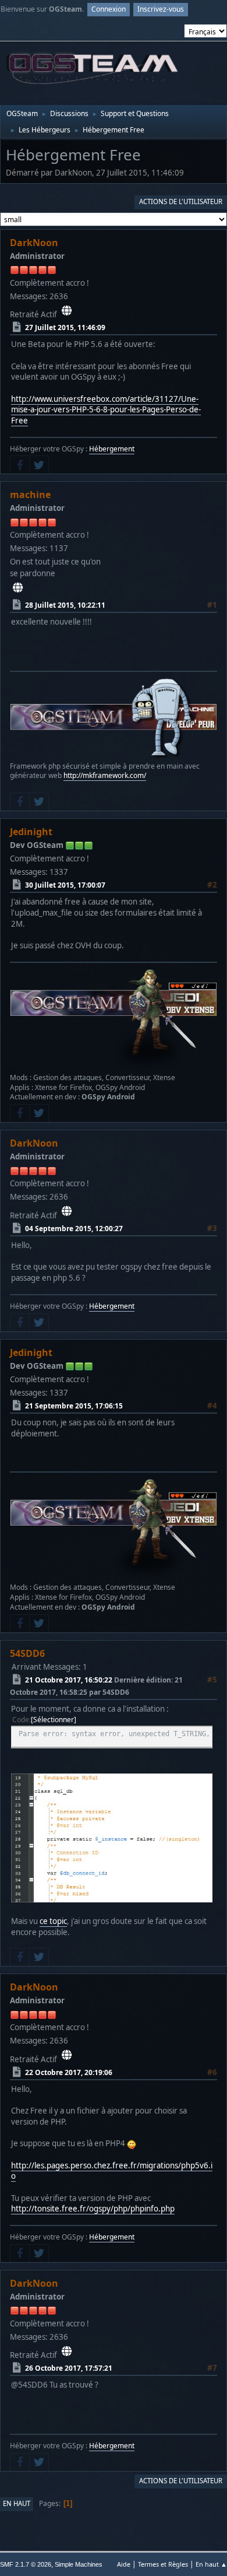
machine (30, 495)
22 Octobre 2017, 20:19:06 (69, 2072)
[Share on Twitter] (39, 465)
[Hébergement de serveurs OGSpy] (67, 310)
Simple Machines (79, 2564)
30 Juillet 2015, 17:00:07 (65, 885)
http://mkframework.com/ (105, 775)
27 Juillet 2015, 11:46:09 (65, 327)
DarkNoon (34, 243)
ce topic (53, 1921)
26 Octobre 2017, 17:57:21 (69, 2368)
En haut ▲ (211, 2564)
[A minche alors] (18, 588)
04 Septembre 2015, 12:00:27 (74, 1228)
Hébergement (112, 449)
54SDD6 (27, 1653)
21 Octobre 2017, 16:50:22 (69, 1679)
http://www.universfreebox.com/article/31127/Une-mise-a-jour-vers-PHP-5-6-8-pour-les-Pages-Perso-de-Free (106, 410)
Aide (124, 2564)
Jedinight (31, 832)
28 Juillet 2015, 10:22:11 (65, 605)
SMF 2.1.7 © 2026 (26, 2564)
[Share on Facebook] (20, 465)
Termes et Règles (163, 2564)
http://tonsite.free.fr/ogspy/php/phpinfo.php (93, 2209)
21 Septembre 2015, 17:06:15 (74, 1405)
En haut (17, 2503)
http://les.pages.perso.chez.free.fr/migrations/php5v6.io (112, 2171)
